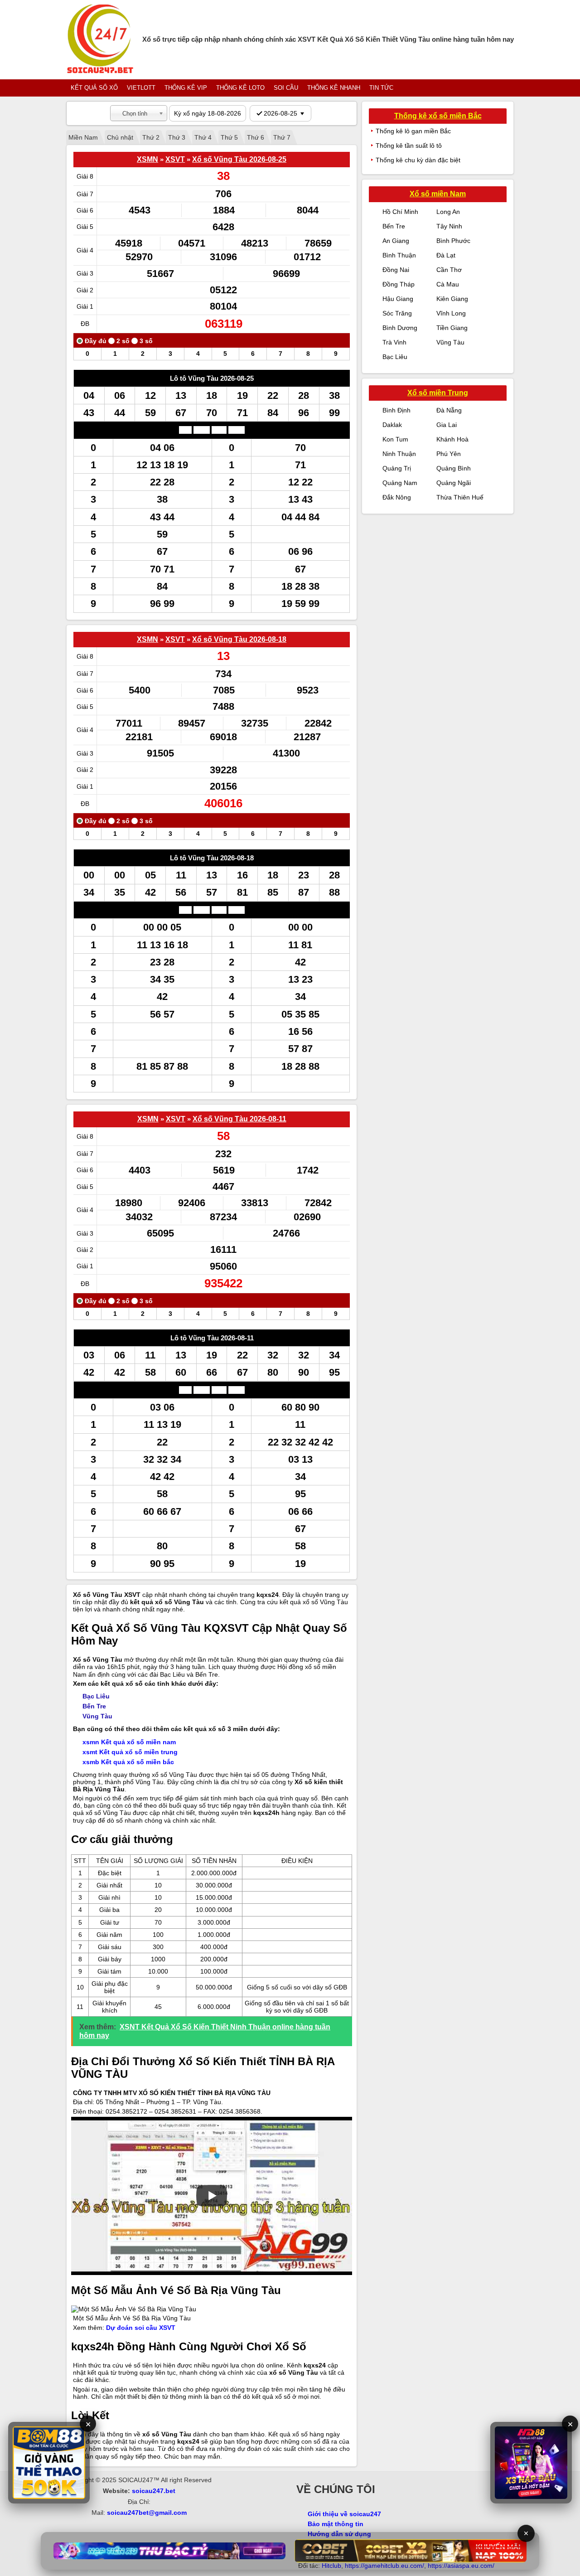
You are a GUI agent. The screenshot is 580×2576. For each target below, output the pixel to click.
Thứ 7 (282, 137)
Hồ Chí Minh (400, 212)
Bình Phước (453, 241)
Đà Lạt (446, 255)
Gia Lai (447, 425)
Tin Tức (381, 88)
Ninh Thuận (399, 454)
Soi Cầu (286, 88)
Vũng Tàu (97, 1716)
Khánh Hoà (452, 439)
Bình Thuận (399, 255)
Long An (448, 212)
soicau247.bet (154, 2491)
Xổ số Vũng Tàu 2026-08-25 (239, 159)
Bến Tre (94, 1706)
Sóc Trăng (397, 313)
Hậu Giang (398, 299)
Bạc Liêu (96, 1696)
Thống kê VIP (186, 88)
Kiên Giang (452, 299)
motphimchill (118, 2523)
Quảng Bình (454, 468)
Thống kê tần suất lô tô (409, 146)
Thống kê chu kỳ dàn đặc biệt (418, 160)
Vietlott (141, 88)
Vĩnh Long (451, 313)
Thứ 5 (229, 137)
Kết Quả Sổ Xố (94, 88)
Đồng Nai (396, 270)
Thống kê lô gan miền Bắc (413, 131)
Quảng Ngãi (454, 483)
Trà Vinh (394, 342)
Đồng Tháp (399, 284)
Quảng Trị (397, 468)
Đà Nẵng (449, 410)
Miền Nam (83, 137)
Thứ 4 (203, 137)
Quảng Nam (400, 483)
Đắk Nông (397, 497)
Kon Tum (395, 439)
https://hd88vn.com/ (167, 2523)
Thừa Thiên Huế (460, 497)
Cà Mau (448, 284)
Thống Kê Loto (240, 88)
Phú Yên (449, 454)
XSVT (175, 159)
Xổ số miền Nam (438, 194)
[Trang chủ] (100, 40)
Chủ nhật (120, 137)
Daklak (392, 425)
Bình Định (396, 410)
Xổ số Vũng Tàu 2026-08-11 (239, 1119)
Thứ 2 (151, 137)
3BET (91, 2523)
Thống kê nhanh (334, 88)
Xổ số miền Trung (438, 393)
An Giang (396, 241)
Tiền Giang (452, 328)
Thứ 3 (177, 137)
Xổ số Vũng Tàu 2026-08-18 (239, 639)
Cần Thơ (449, 270)
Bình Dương (400, 328)
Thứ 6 (256, 137)
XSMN (147, 159)
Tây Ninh (449, 226)
